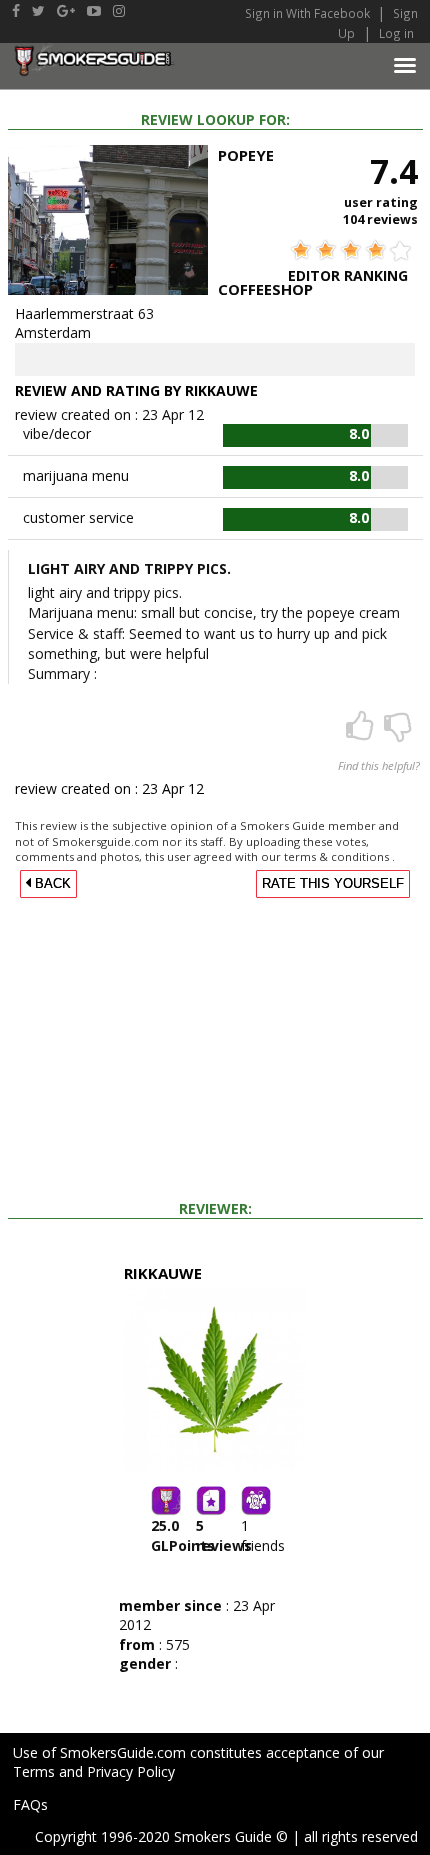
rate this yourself (333, 884)
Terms (34, 1771)
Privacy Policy (131, 1771)
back (51, 884)
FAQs (30, 1804)
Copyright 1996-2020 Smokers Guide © (161, 1836)
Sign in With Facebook (309, 13)
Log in (396, 33)
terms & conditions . (339, 856)
